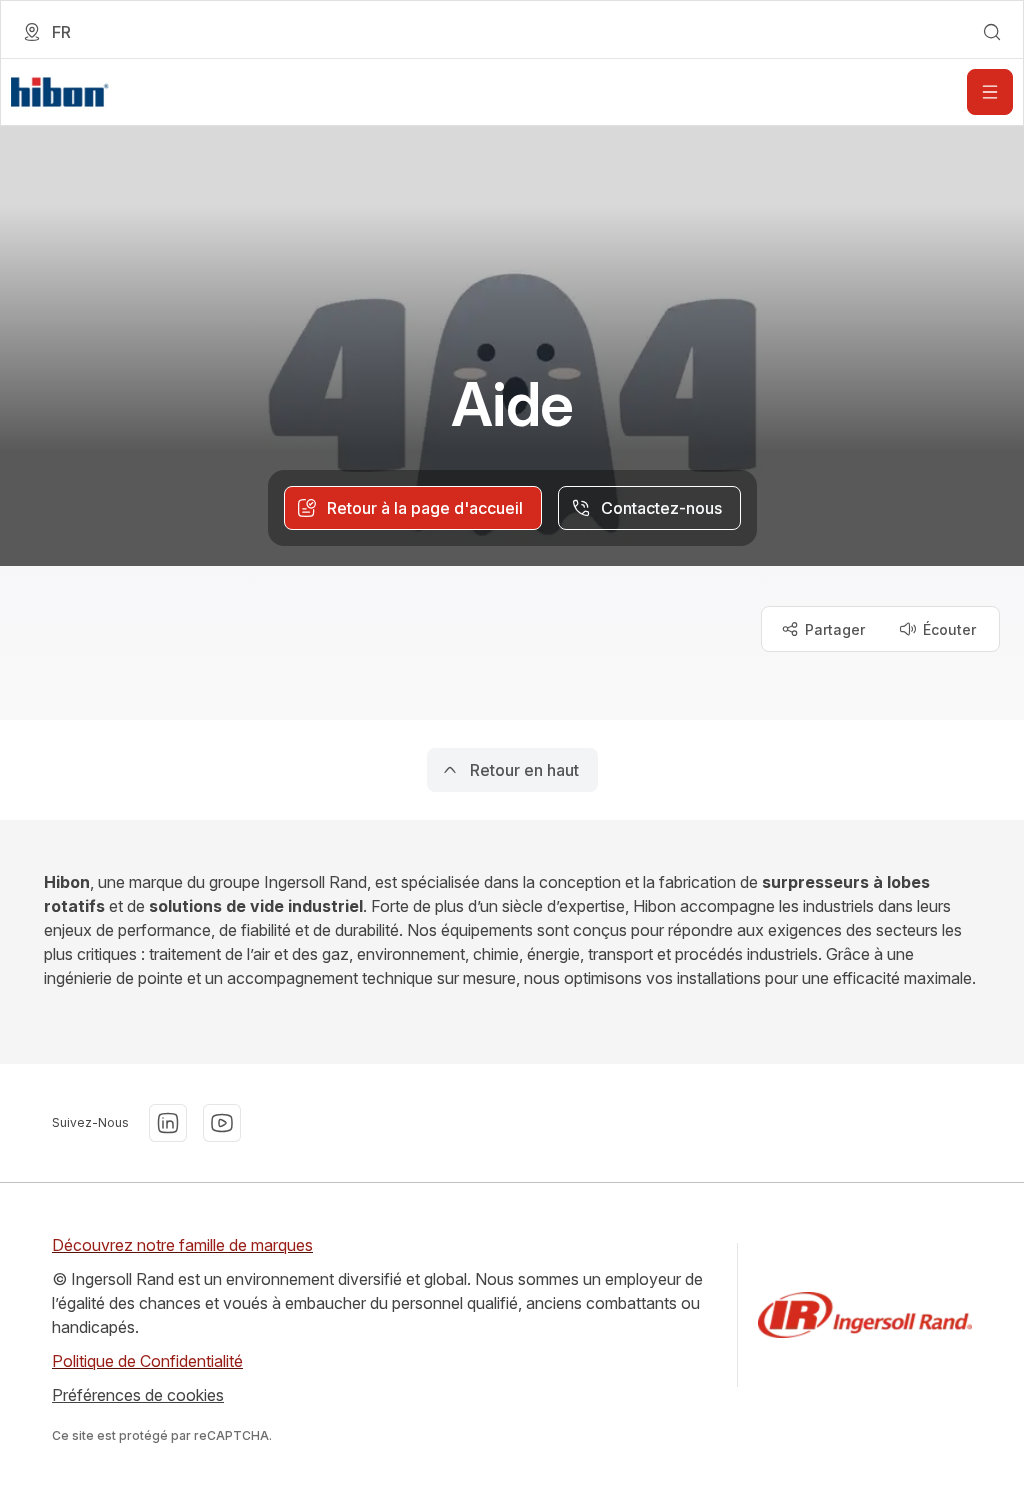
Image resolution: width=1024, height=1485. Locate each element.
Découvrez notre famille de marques (182, 1245)
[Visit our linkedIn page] (168, 1123)
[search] (992, 32)
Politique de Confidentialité (147, 1361)
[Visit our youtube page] (222, 1123)
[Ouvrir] (990, 92)
